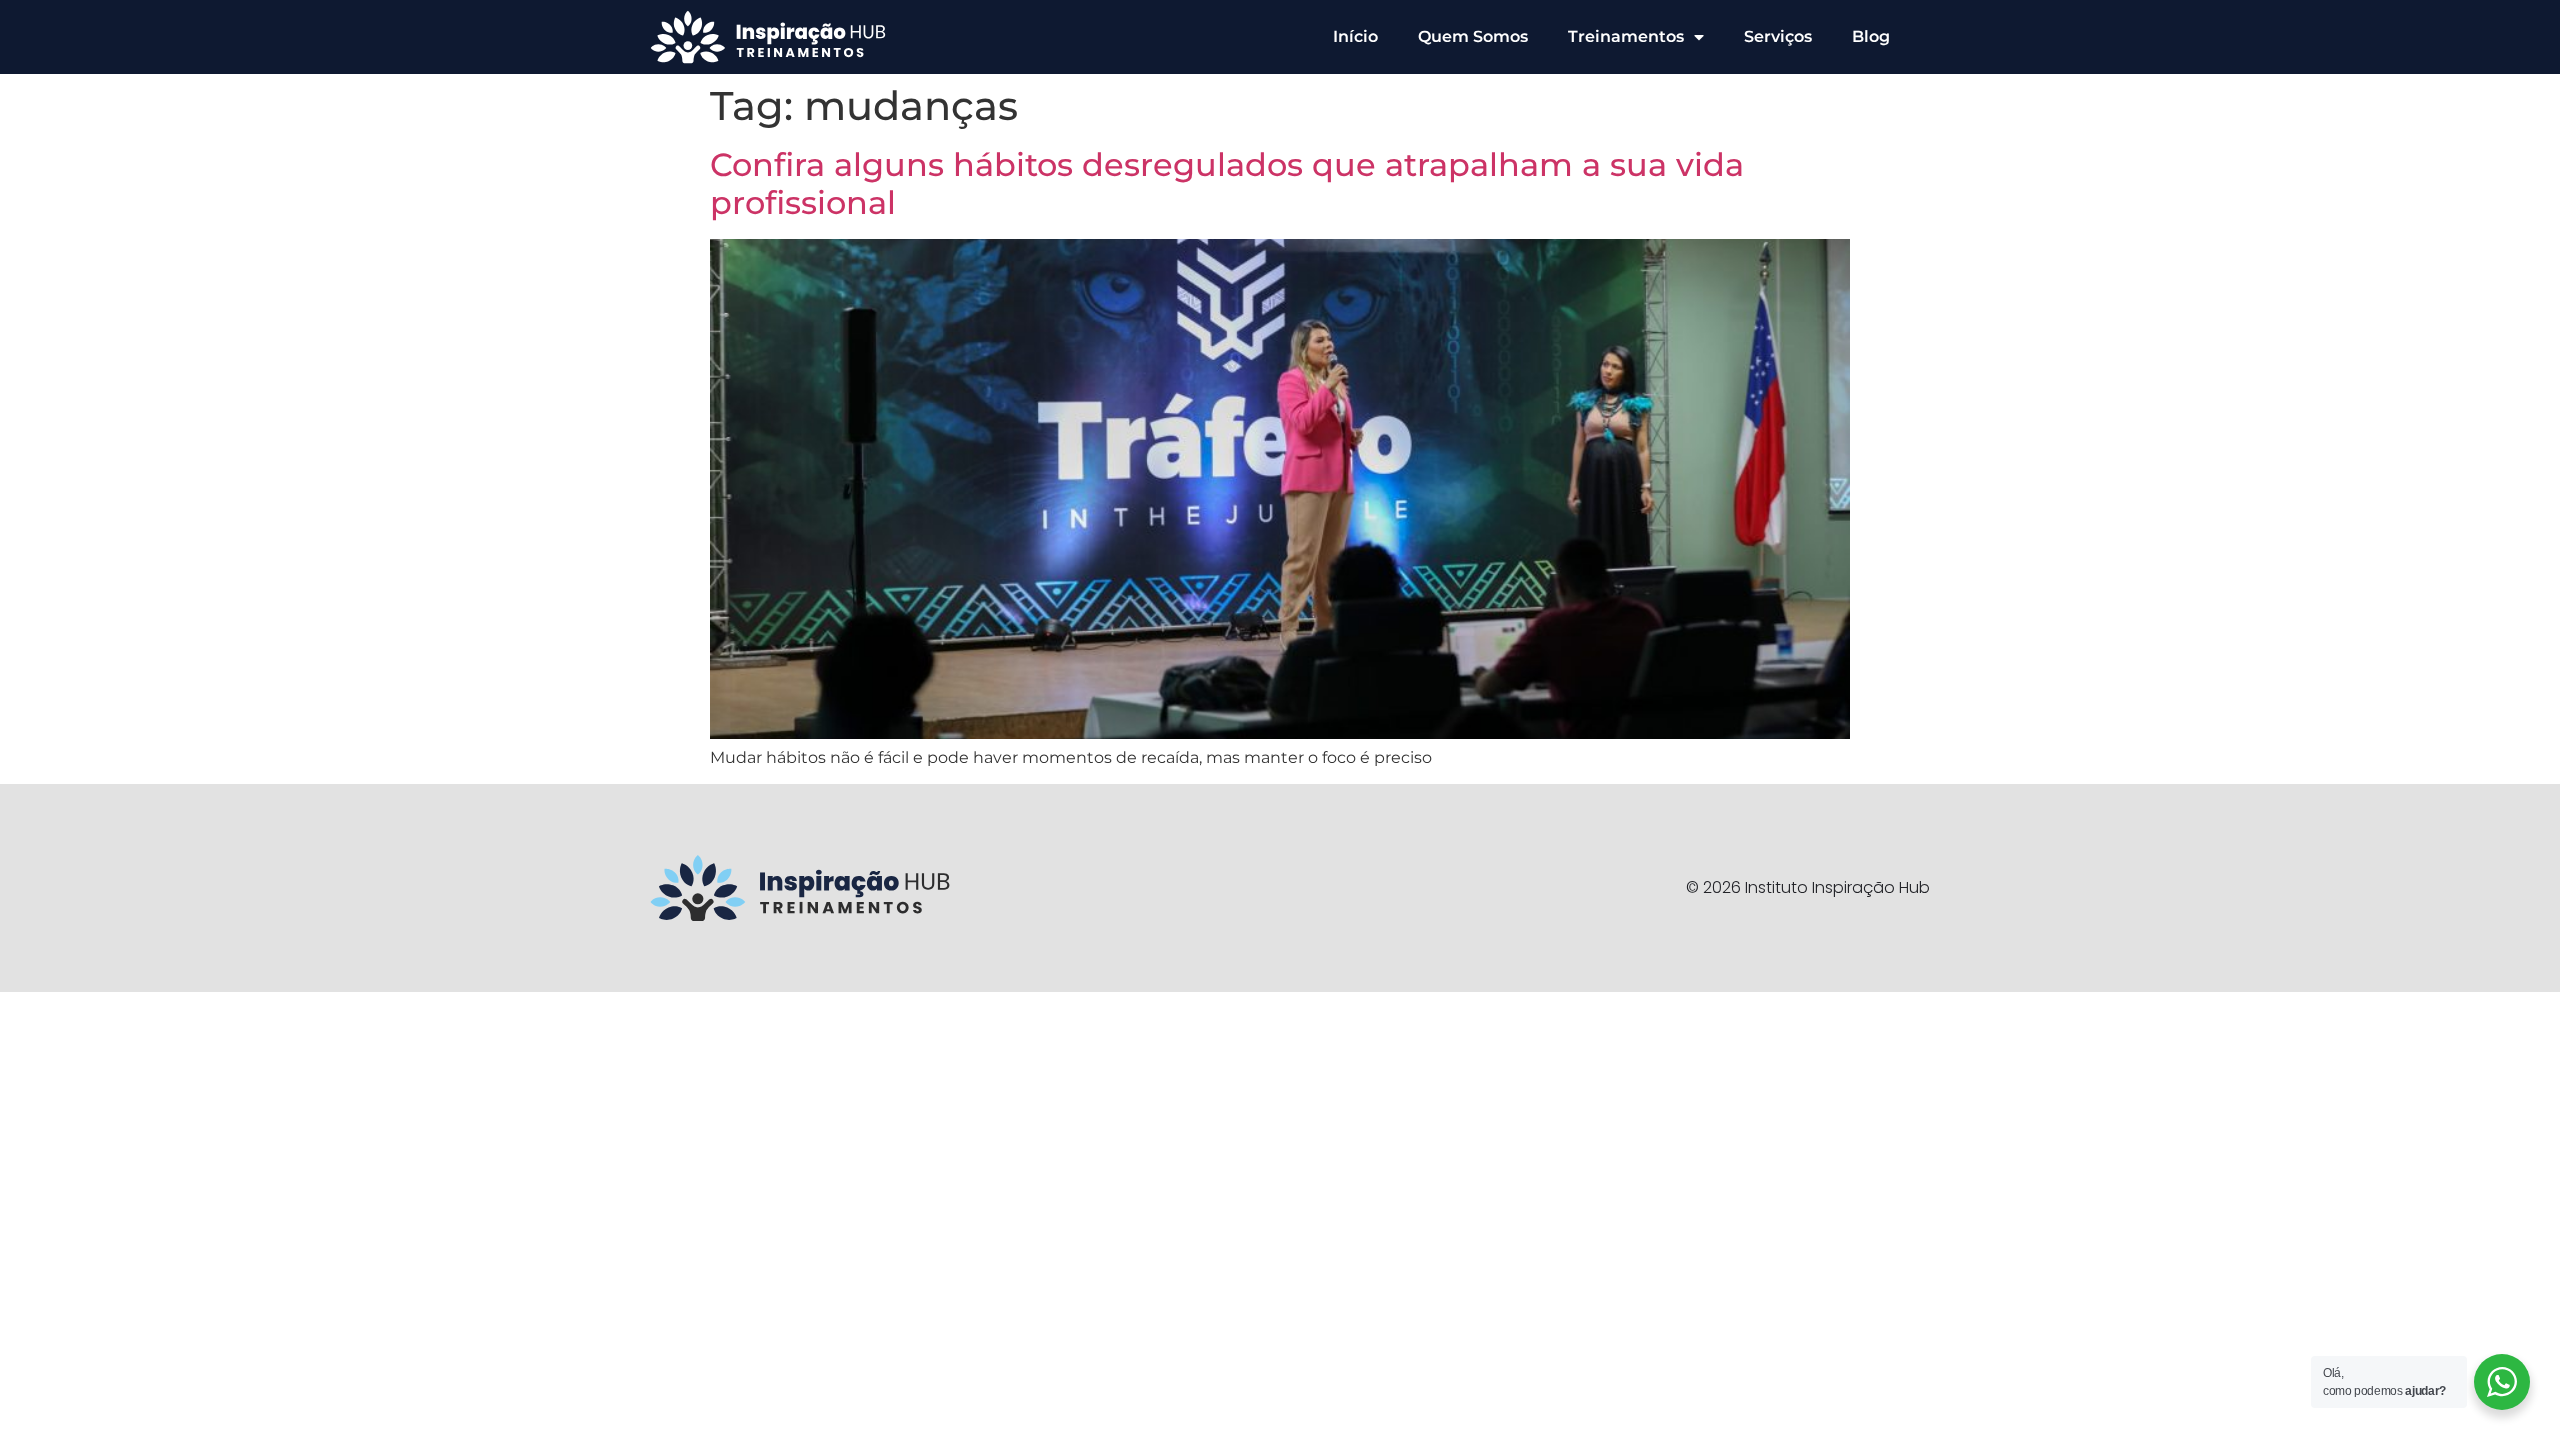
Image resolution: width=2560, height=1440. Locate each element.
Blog (1871, 36)
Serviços (1778, 36)
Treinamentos (1626, 36)
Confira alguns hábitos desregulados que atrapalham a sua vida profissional (1227, 183)
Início (1355, 36)
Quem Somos (1473, 36)
